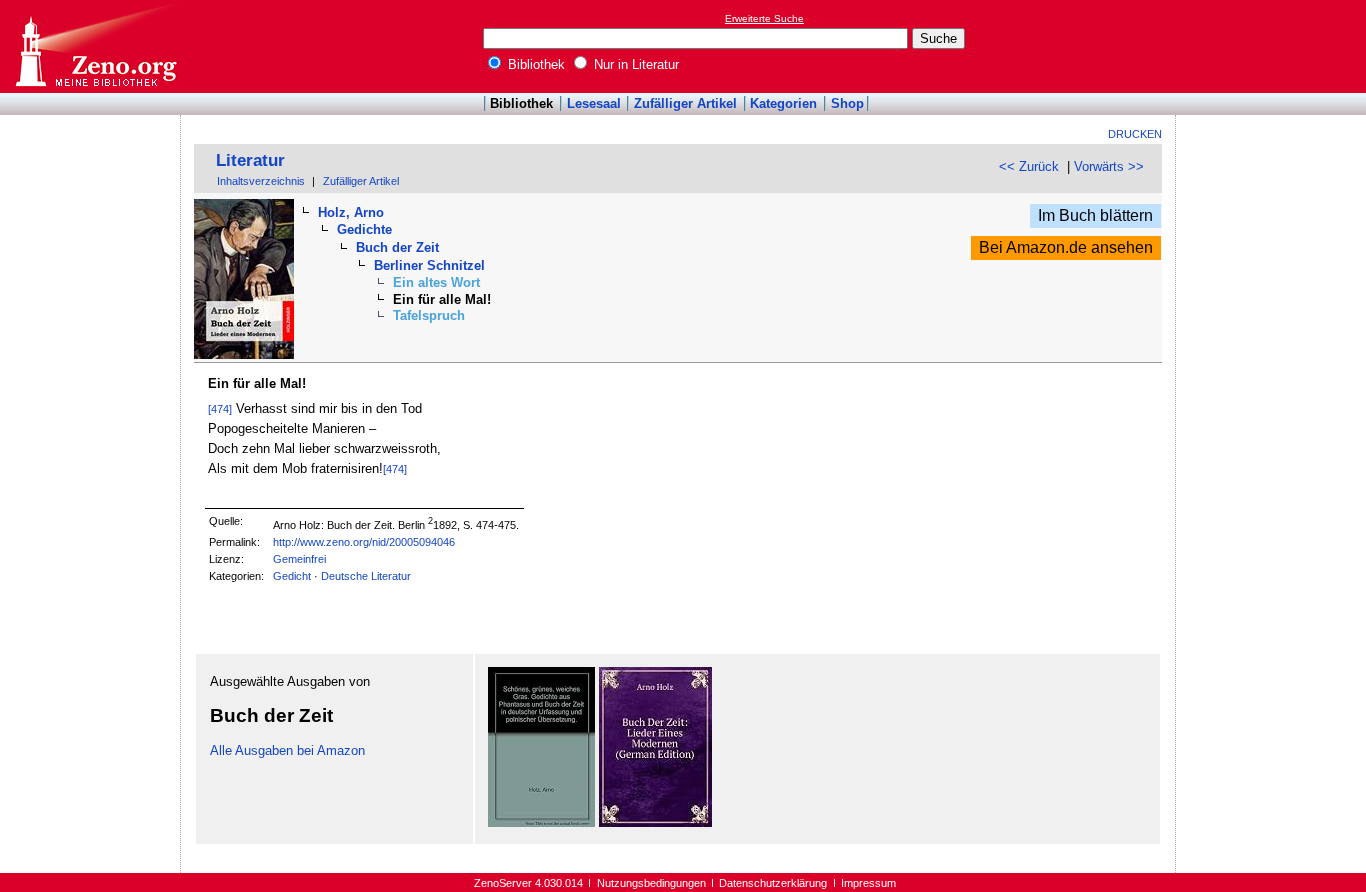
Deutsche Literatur (366, 576)
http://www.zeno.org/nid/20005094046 (364, 542)
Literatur (250, 160)
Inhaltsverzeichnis (261, 181)
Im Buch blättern (1095, 215)
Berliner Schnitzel (429, 265)
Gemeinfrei (299, 559)
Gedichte (364, 229)
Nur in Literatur (634, 64)
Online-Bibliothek (95, 46)
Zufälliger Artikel (685, 103)
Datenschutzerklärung (773, 883)
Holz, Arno (351, 212)
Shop (847, 103)
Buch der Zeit (397, 247)
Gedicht (292, 576)
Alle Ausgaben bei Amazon (287, 750)
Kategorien (783, 103)
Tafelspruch (429, 315)
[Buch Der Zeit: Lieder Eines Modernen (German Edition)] (655, 822)
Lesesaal (594, 103)
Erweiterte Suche (764, 18)
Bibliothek (534, 64)
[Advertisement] (1274, 46)
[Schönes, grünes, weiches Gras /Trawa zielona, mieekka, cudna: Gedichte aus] (541, 822)
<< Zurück (1029, 166)
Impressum (868, 883)
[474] (220, 409)
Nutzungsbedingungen (651, 883)
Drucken (1135, 134)
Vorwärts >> (1109, 166)
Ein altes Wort (436, 282)
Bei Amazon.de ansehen (1066, 247)
